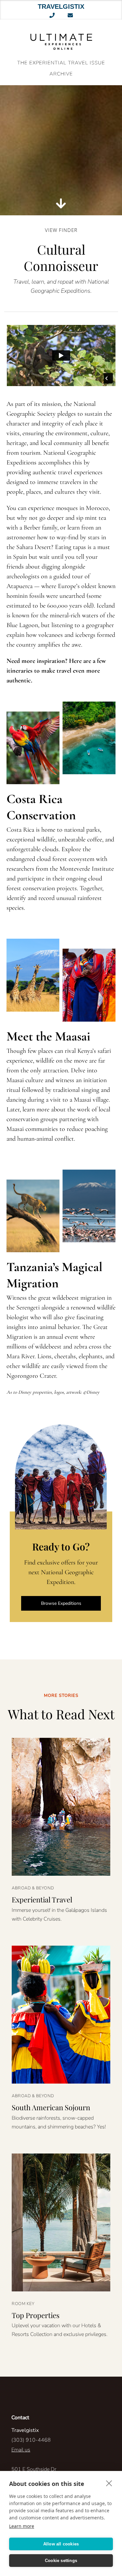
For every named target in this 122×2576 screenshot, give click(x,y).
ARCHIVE (61, 74)
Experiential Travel (42, 1899)
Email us (21, 2450)
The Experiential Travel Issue (61, 63)
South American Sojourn (51, 2107)
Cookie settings (61, 2561)
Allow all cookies (61, 2544)
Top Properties (36, 2315)
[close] (109, 2483)
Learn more (22, 2526)
